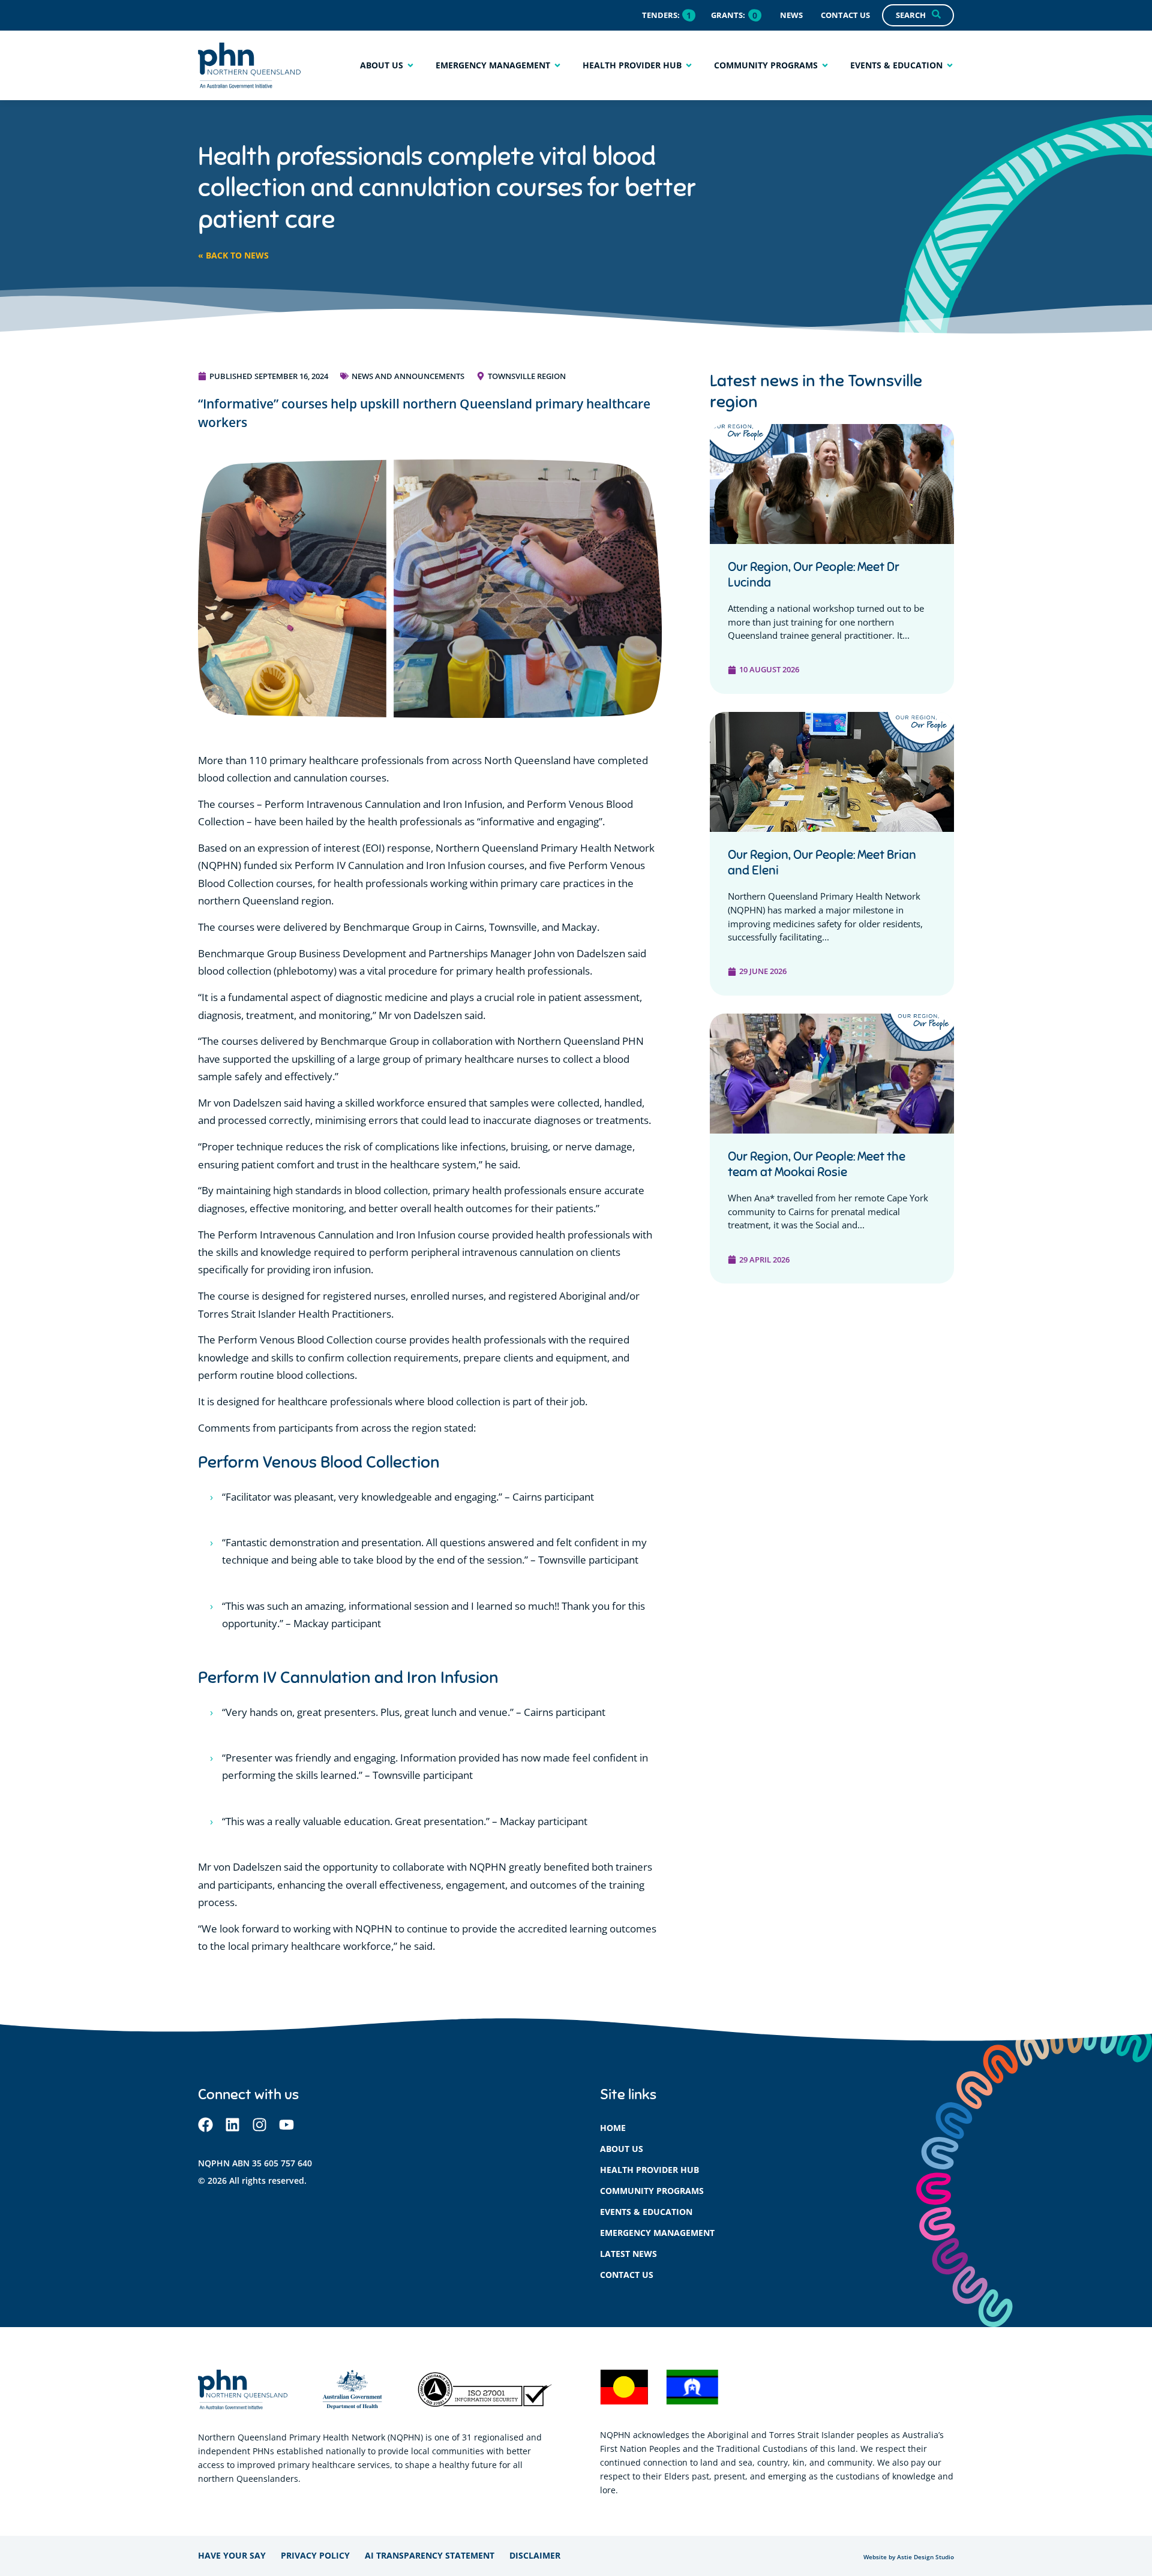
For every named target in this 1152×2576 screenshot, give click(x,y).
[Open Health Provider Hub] (689, 65)
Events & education (646, 2212)
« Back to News (233, 255)
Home (613, 2128)
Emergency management (657, 2233)
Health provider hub (649, 2170)
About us (622, 2149)
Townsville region (527, 376)
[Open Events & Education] (950, 65)
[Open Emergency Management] (557, 65)
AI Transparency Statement (430, 2555)
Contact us (627, 2275)
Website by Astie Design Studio (909, 2557)
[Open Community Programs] (825, 65)
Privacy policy (315, 2555)
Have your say (232, 2555)
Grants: (728, 15)
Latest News (628, 2254)
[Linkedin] (232, 2125)
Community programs (652, 2191)
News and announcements (408, 376)
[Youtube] (286, 2125)
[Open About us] (410, 65)
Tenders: (661, 15)
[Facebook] (205, 2125)
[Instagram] (259, 2125)
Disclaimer (535, 2555)
